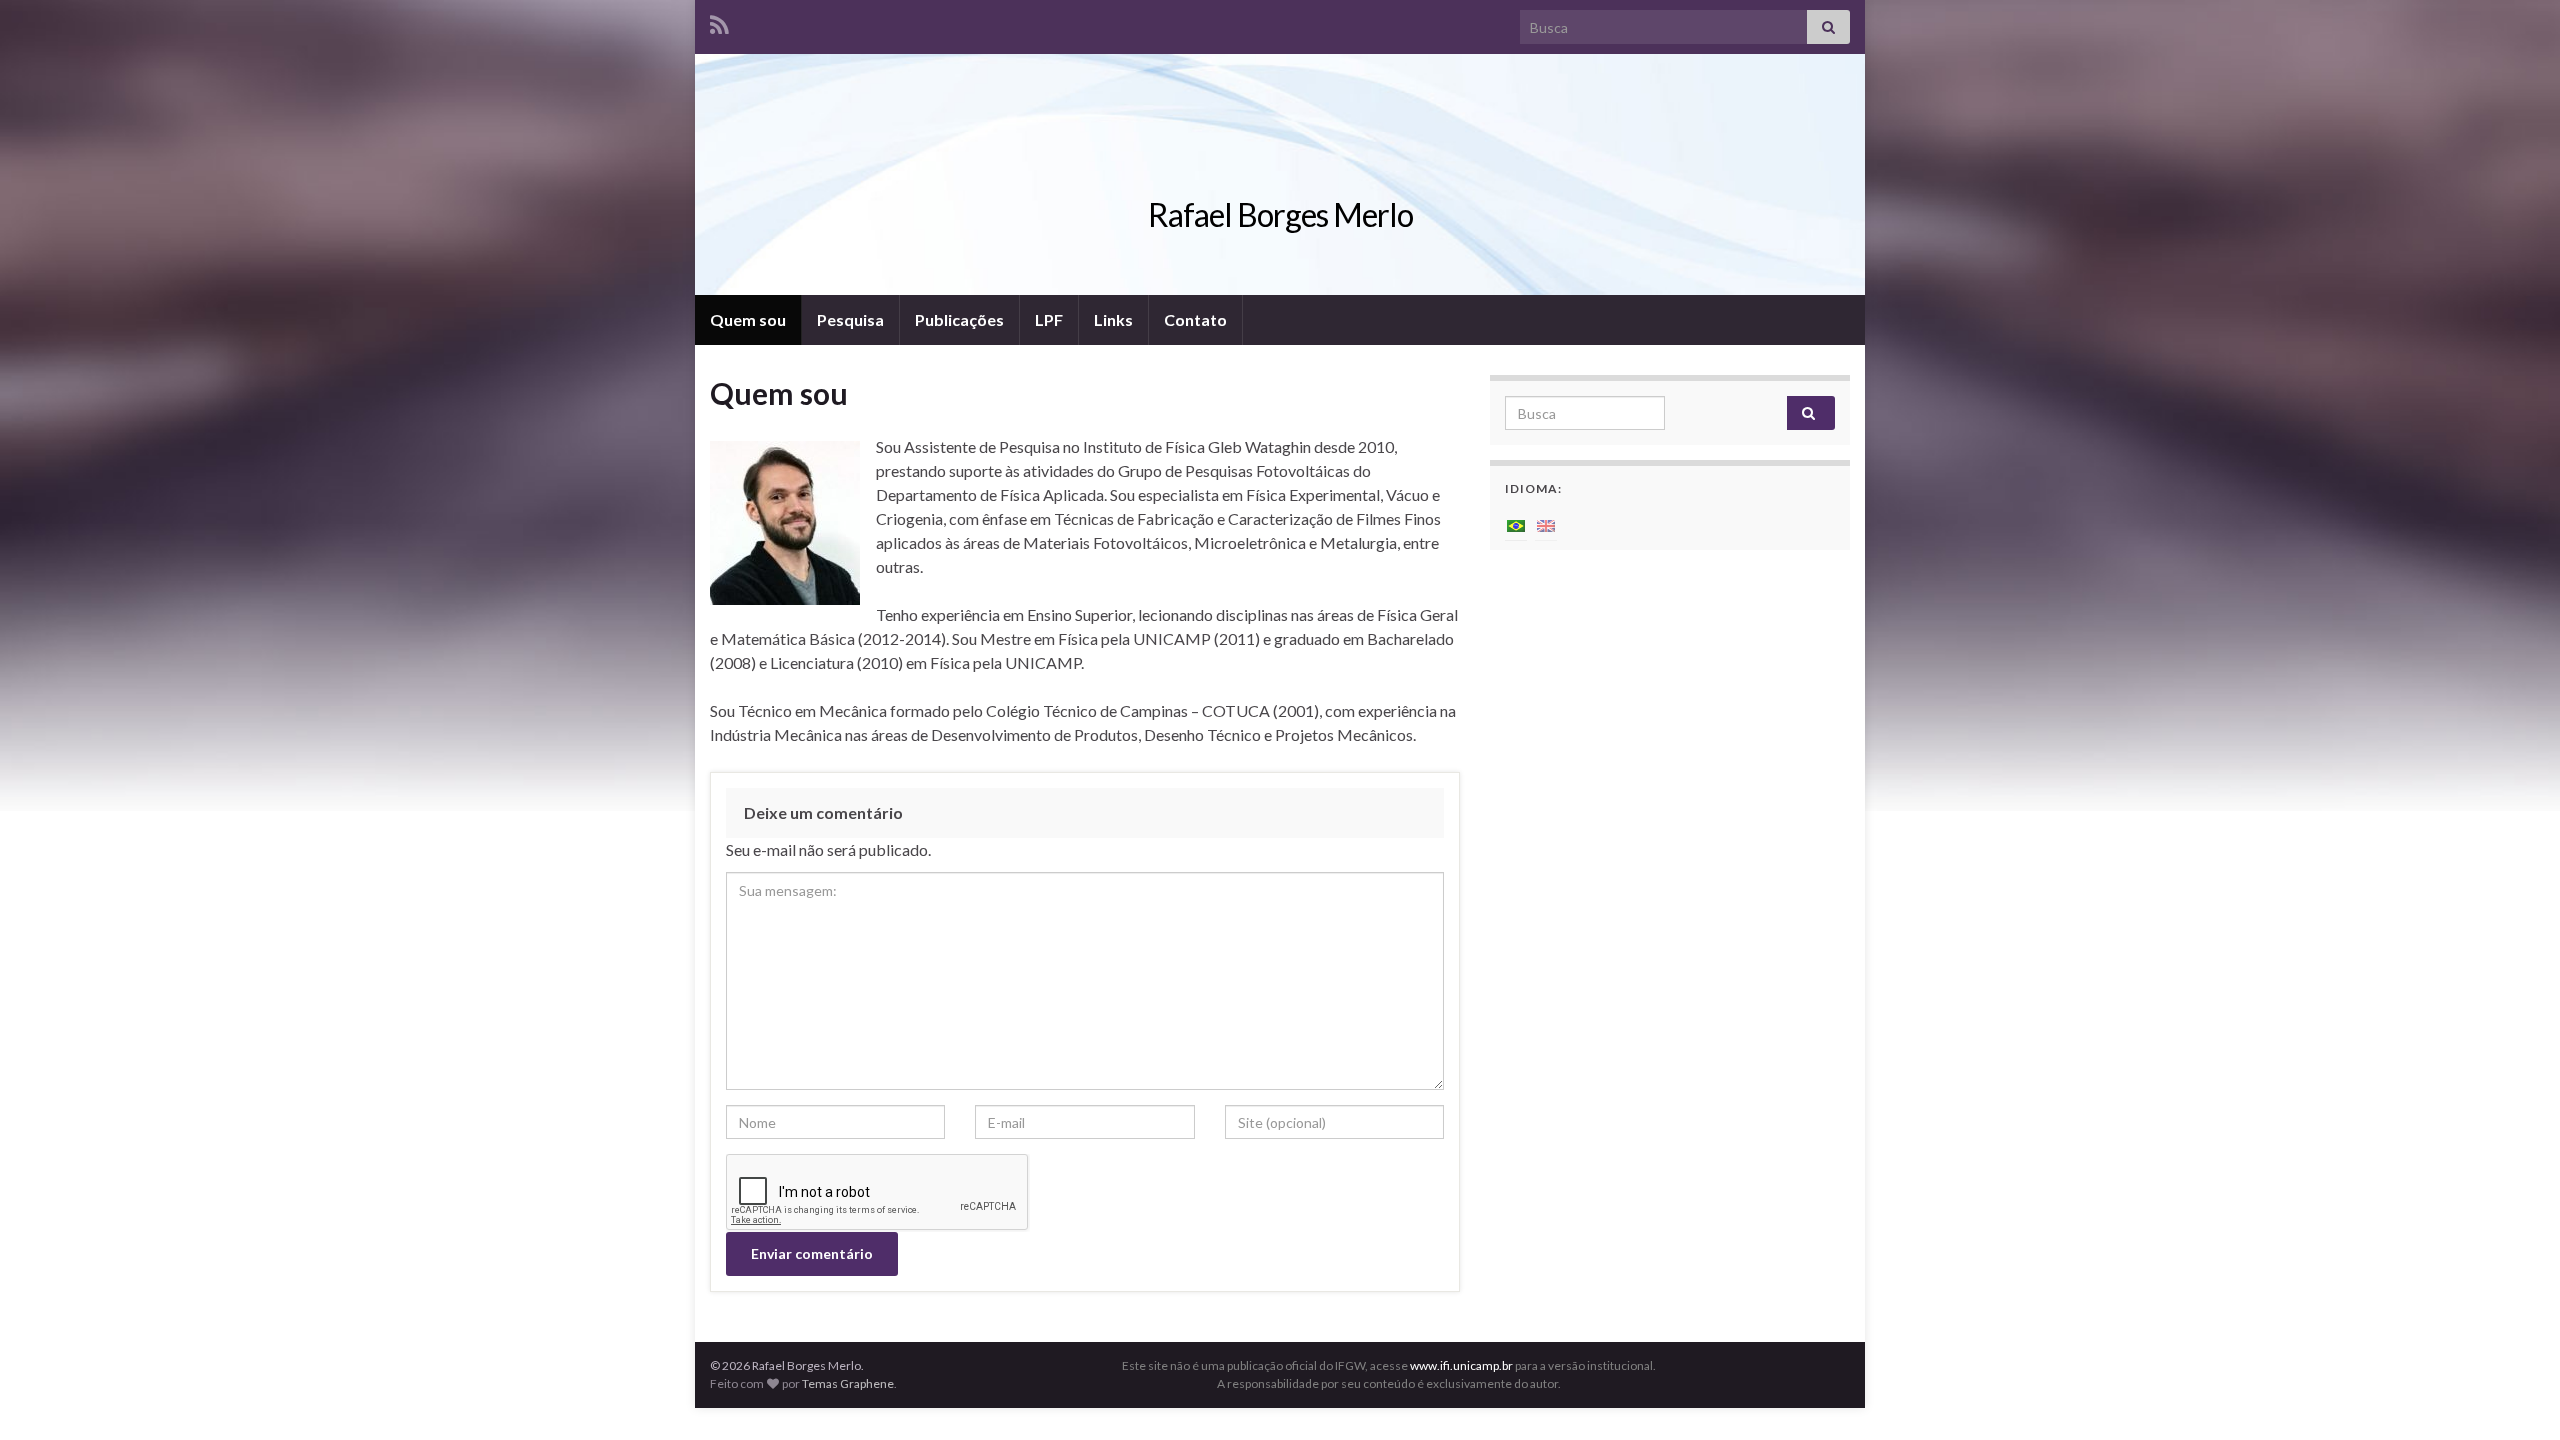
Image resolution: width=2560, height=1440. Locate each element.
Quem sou (748, 319)
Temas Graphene (848, 1383)
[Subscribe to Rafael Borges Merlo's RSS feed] (719, 21)
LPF (1049, 319)
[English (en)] (1546, 523)
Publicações (959, 319)
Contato (1195, 319)
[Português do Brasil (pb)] (1516, 523)
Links (1113, 319)
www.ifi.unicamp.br (1461, 1365)
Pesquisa (850, 319)
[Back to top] (2515, 1395)
